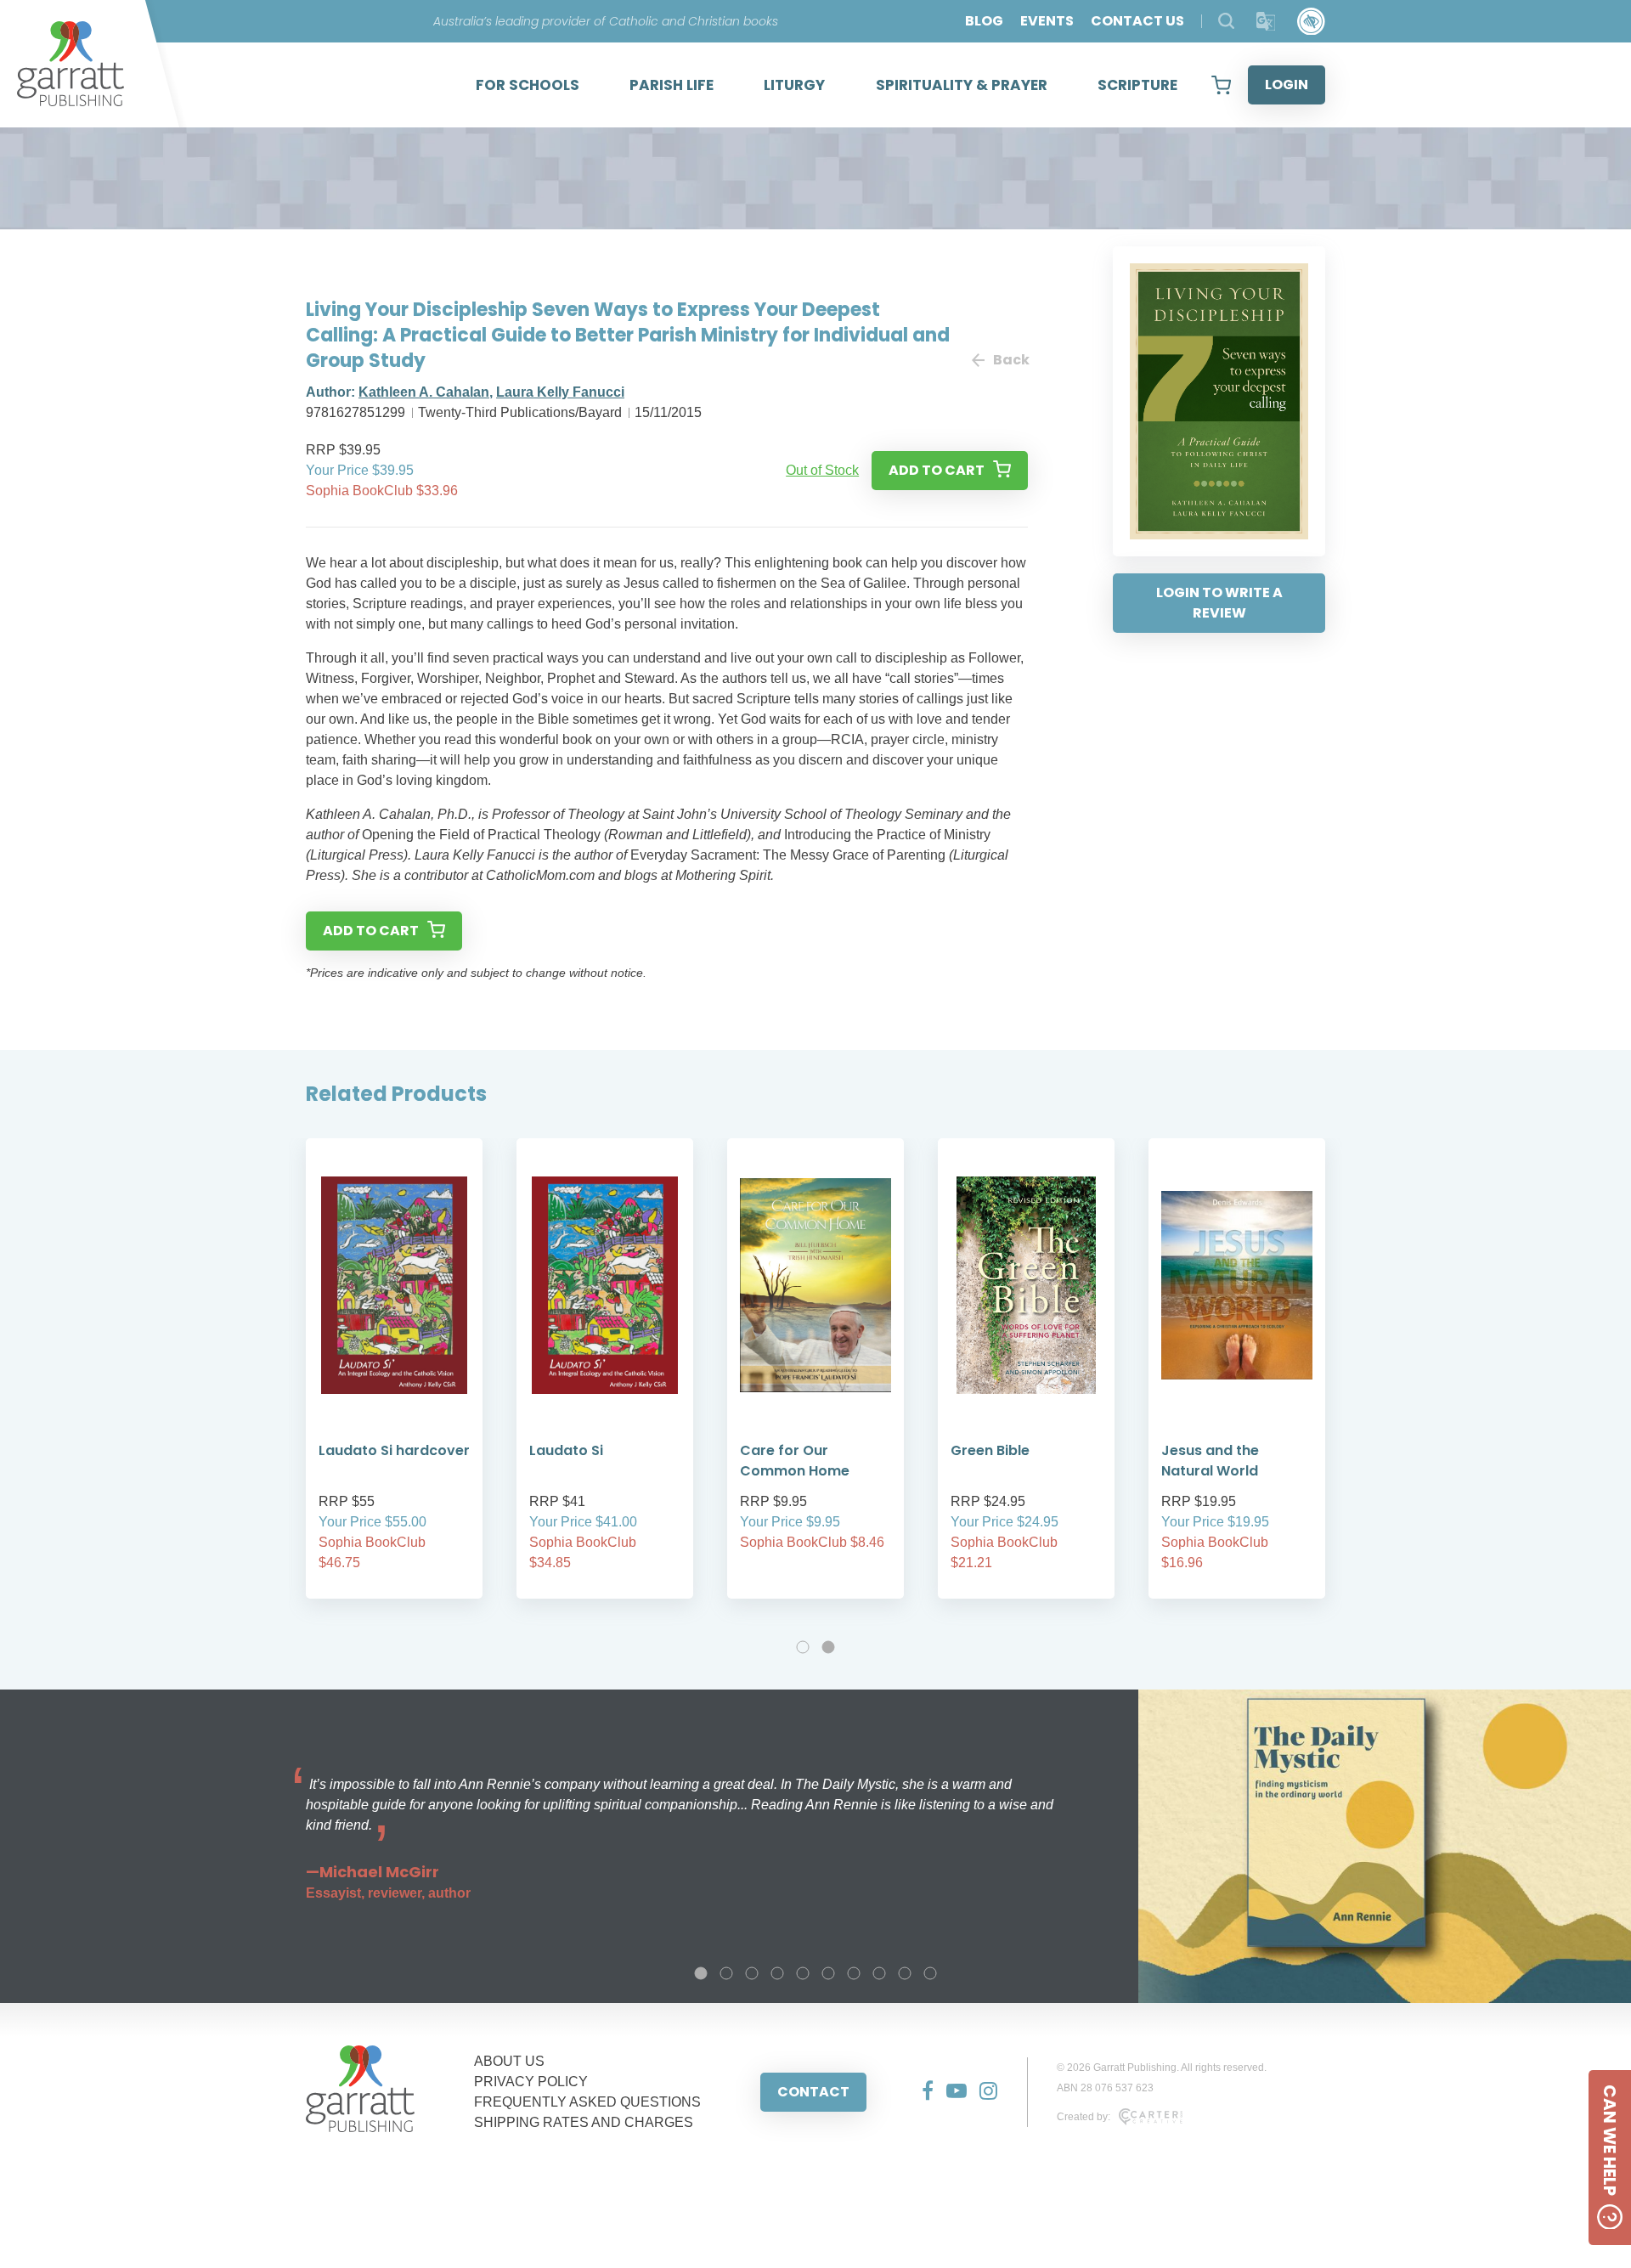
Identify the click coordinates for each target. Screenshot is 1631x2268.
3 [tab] (752, 1973)
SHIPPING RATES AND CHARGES (584, 2122)
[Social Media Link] (921, 2092)
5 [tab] (803, 1973)
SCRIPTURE (1137, 85)
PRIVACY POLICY (531, 2082)
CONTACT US (1137, 21)
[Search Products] (1226, 21)
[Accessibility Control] (1311, 22)
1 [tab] (803, 1647)
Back (1010, 360)
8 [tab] (879, 1973)
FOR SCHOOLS (528, 85)
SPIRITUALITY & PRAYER (962, 85)
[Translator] (1266, 22)
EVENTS (1047, 21)
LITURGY (794, 85)
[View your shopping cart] (1221, 85)
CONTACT (813, 2092)
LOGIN (1287, 85)
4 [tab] (777, 1973)
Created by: (1084, 2117)
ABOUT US (509, 2061)
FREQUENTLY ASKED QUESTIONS (587, 2102)
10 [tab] (930, 1973)
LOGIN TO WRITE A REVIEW (1219, 603)
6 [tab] (828, 1973)
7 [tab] (854, 1973)
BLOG (984, 21)
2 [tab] (828, 1647)
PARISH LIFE (672, 85)
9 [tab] (905, 1973)
